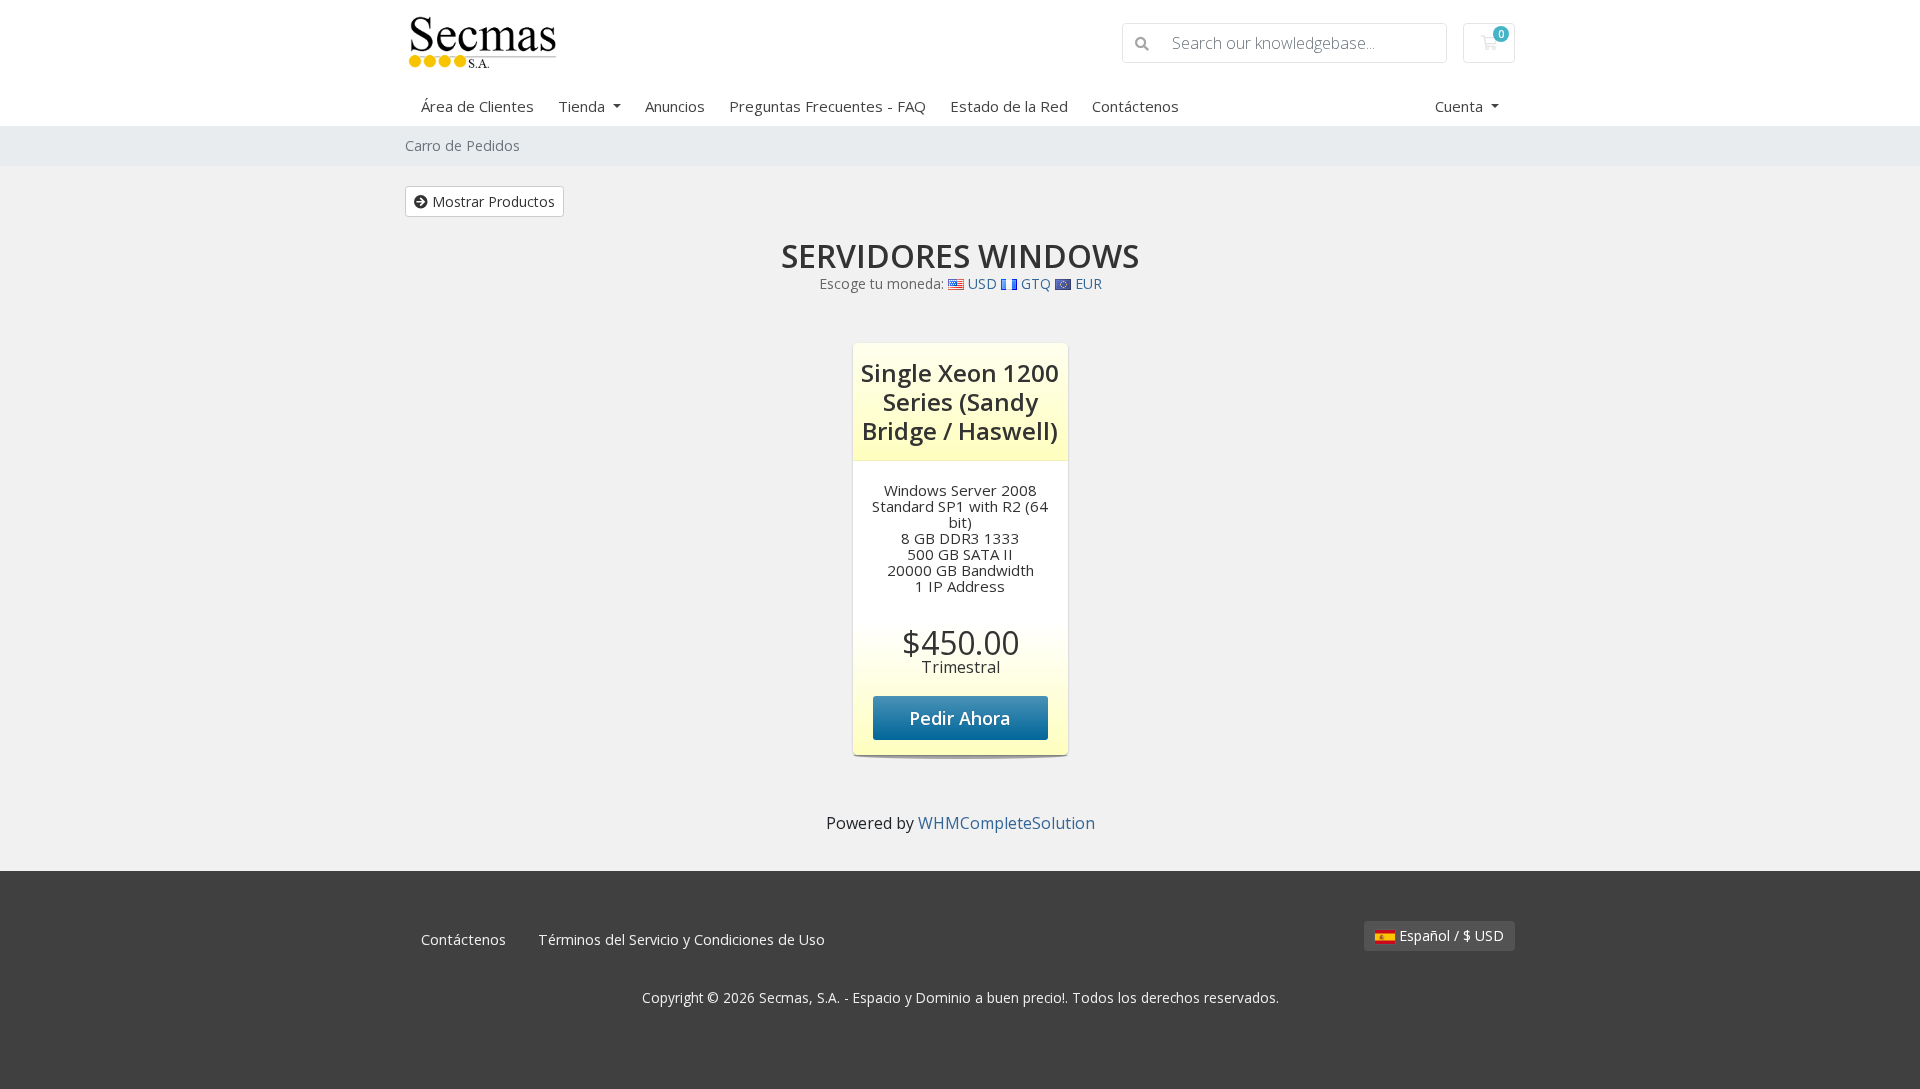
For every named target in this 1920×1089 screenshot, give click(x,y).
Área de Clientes (477, 106)
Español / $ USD (1449, 935)
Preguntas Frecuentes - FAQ (827, 106)
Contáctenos (1135, 106)
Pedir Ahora (960, 718)
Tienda (583, 106)
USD (980, 283)
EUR (1086, 283)
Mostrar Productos (491, 201)
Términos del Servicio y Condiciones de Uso (681, 939)
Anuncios (675, 106)
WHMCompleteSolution (1006, 823)
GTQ (1034, 283)
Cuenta (1461, 106)
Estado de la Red (1009, 106)
